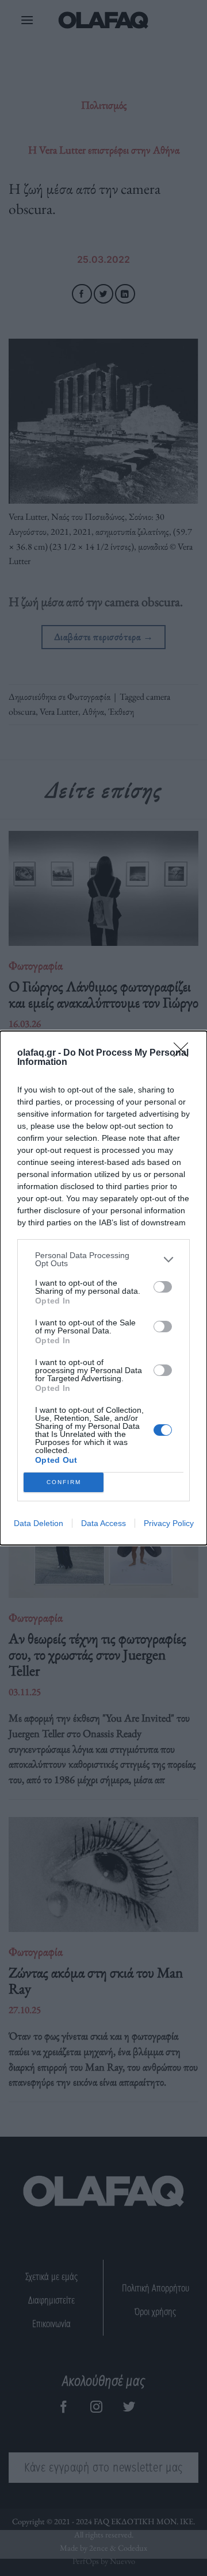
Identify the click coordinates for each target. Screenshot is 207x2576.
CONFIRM (64, 1482)
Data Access (103, 1523)
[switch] (163, 1287)
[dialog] (103, 1288)
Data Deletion (39, 1523)
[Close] (185, 1053)
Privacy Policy (169, 1523)
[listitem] (103, 1259)
